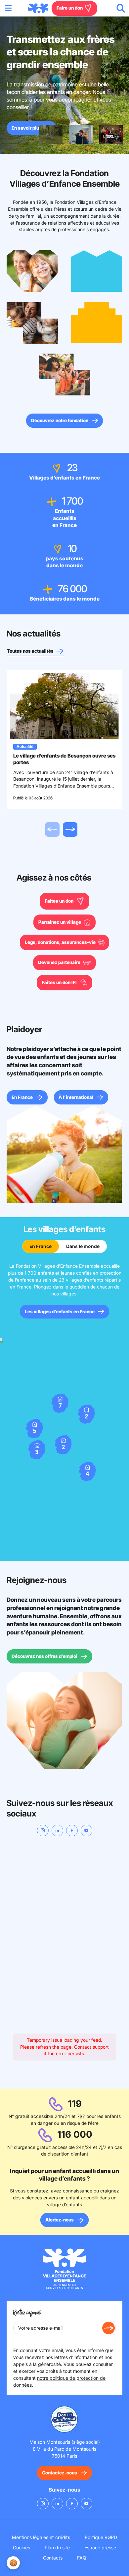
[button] (37, 1450)
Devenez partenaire (60, 962)
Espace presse (100, 2547)
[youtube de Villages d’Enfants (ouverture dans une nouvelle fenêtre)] (86, 1831)
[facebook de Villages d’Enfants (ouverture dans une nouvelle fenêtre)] (72, 1831)
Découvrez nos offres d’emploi (44, 1656)
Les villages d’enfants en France (60, 1312)
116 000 (75, 2134)
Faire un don (70, 8)
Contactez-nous (60, 2473)
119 (75, 2104)
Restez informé (27, 2313)
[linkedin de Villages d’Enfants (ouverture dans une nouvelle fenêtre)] (57, 1831)
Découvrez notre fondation (60, 420)
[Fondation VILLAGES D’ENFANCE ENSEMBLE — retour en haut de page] (38, 8)
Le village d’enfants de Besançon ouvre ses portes (64, 759)
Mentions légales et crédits (41, 2537)
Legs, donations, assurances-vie (61, 942)
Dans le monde (83, 1246)
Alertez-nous (60, 2220)
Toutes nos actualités (31, 651)
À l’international (76, 1097)
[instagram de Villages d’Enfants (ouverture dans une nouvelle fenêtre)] (43, 1831)
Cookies (21, 2547)
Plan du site (57, 2547)
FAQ (82, 2558)
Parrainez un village (60, 922)
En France (22, 1097)
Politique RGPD (101, 2537)
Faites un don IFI (60, 982)
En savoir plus (27, 128)
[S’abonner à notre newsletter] (108, 2328)
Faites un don (60, 901)
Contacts (53, 2558)
